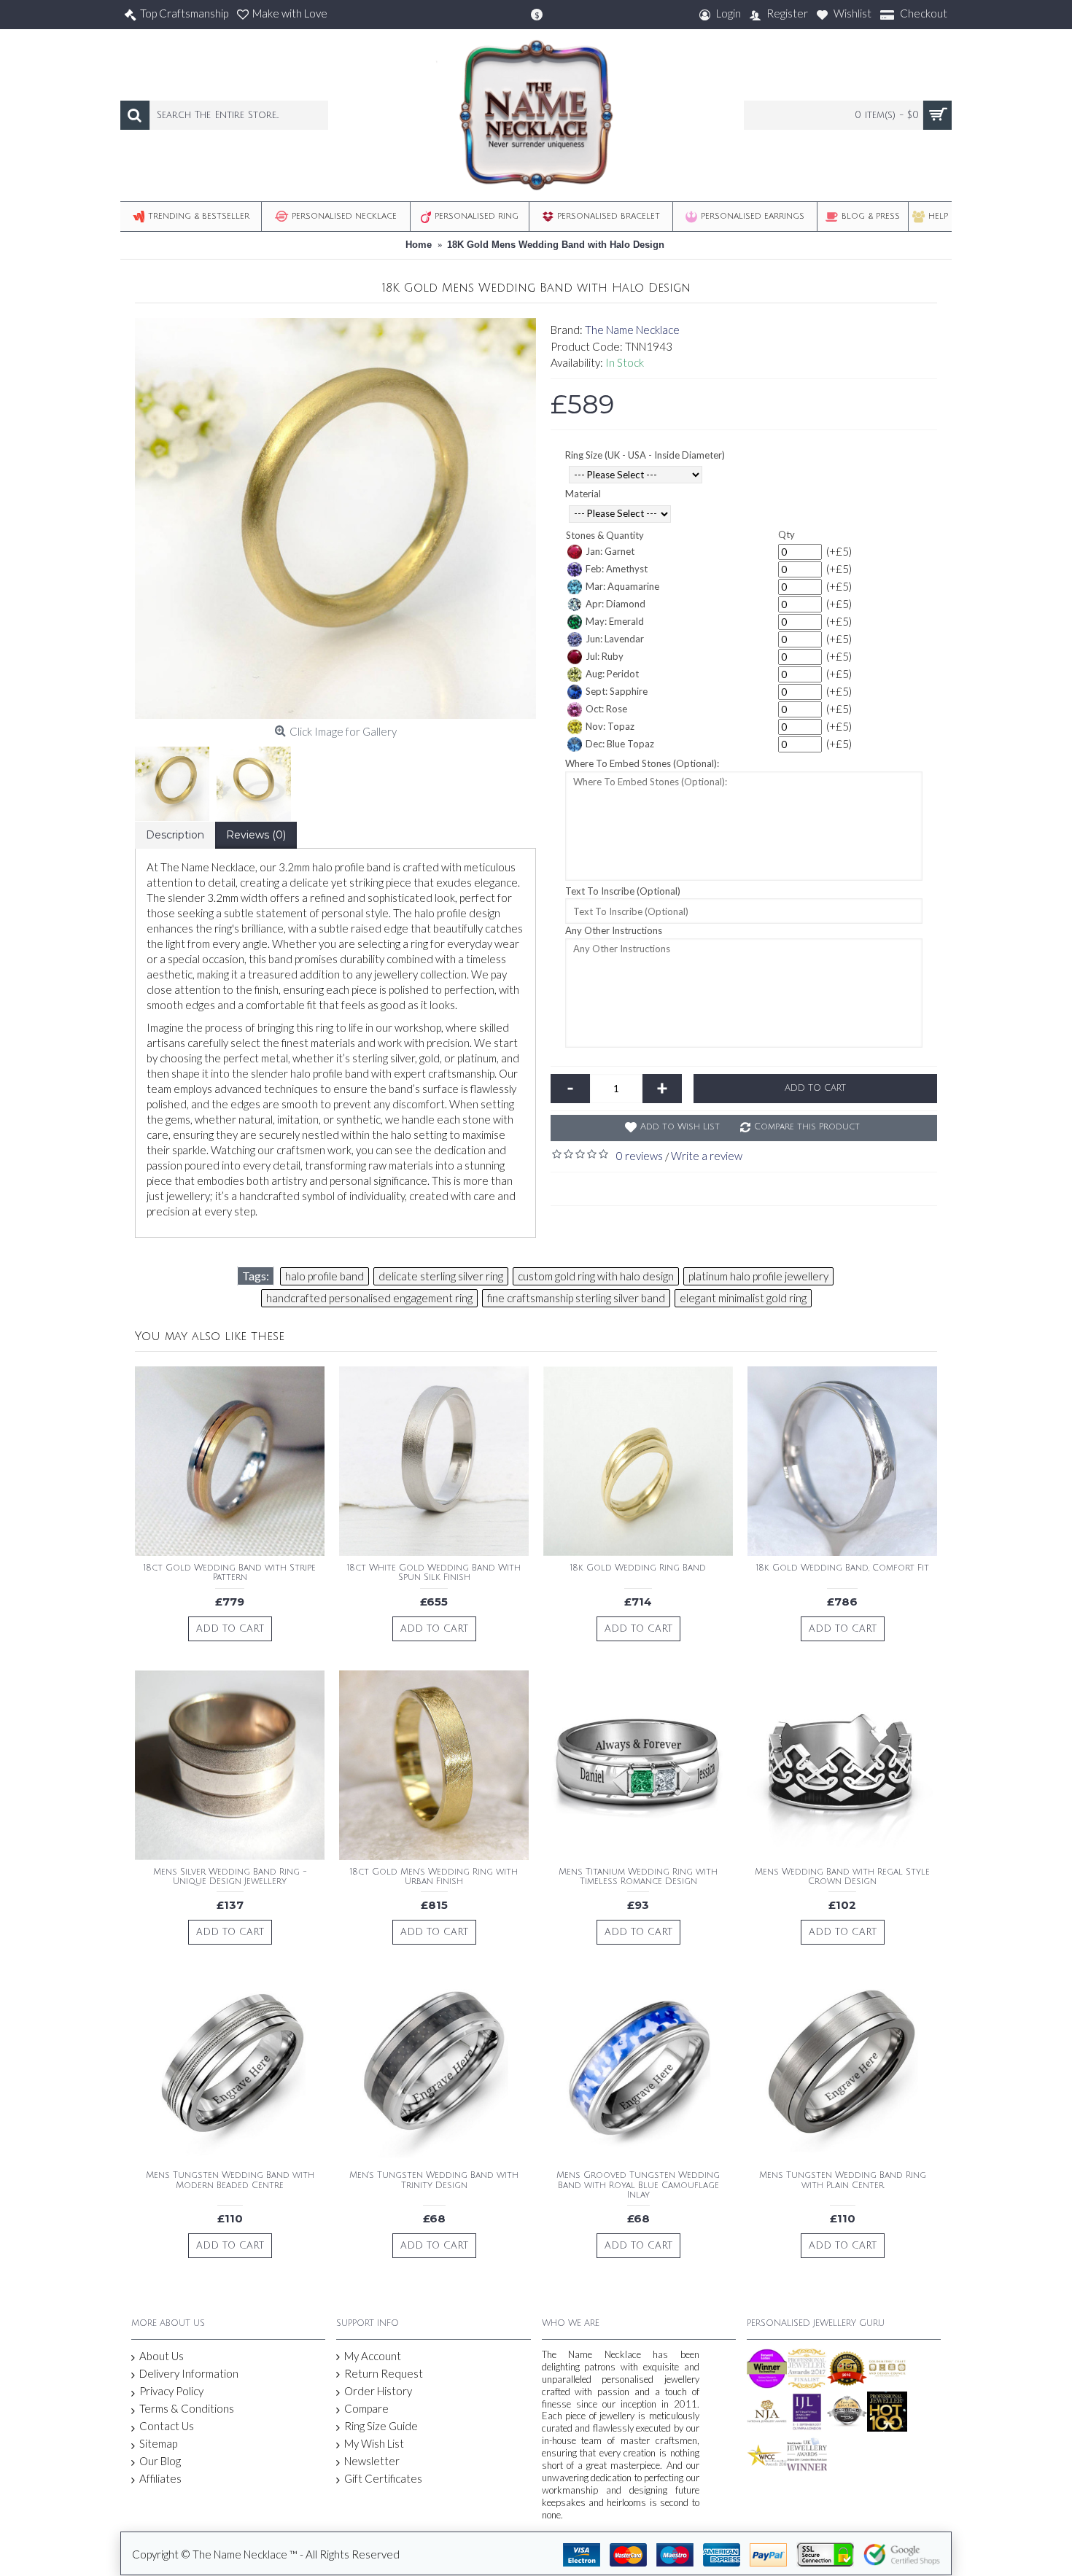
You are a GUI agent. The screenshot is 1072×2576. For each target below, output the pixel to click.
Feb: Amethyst (617, 569)
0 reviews (640, 1156)
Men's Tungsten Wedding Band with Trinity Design (434, 2180)
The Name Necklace (632, 330)
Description (175, 835)
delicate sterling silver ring (441, 1276)
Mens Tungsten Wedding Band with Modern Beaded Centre (230, 2180)
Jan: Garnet (610, 551)
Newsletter (372, 2461)
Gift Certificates (383, 2478)
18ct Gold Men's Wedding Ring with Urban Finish (434, 1877)
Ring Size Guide (381, 2426)
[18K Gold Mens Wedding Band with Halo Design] (335, 518)
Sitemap (158, 2443)
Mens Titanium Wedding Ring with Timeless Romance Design (638, 1877)
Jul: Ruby (605, 656)
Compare (366, 2408)
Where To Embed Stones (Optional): (642, 763)
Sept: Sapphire (617, 691)
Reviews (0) (256, 835)
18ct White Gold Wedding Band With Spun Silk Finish (434, 1573)
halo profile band (325, 1276)
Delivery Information (189, 2373)
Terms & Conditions (187, 2408)
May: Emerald (615, 621)
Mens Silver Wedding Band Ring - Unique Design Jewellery (230, 1877)
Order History (378, 2391)
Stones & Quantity (605, 535)
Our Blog (160, 2461)
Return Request (384, 2373)
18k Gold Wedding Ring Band (638, 1568)
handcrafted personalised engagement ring (369, 1298)
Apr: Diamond (615, 604)
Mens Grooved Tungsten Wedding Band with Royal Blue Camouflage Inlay (638, 2185)
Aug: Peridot (612, 674)
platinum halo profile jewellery (758, 1276)
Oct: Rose (606, 709)
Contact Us (167, 2426)
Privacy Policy (171, 2391)
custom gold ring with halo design (596, 1276)
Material (583, 494)
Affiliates (160, 2478)
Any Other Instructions (614, 930)
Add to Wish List (680, 1127)
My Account (373, 2356)
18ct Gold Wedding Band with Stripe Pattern (230, 1573)
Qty (786, 534)
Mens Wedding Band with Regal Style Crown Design (842, 1877)
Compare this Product (807, 1127)
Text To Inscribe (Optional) (623, 891)
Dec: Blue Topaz (620, 744)
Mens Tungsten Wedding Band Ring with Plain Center (843, 2180)
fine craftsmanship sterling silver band (576, 1298)
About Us (162, 2356)
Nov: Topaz (610, 726)
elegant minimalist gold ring (743, 1298)
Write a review (707, 1156)
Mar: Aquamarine (622, 586)
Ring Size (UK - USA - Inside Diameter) (645, 455)
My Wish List (374, 2443)
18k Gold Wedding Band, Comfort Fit (843, 1568)
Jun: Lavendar (615, 639)
